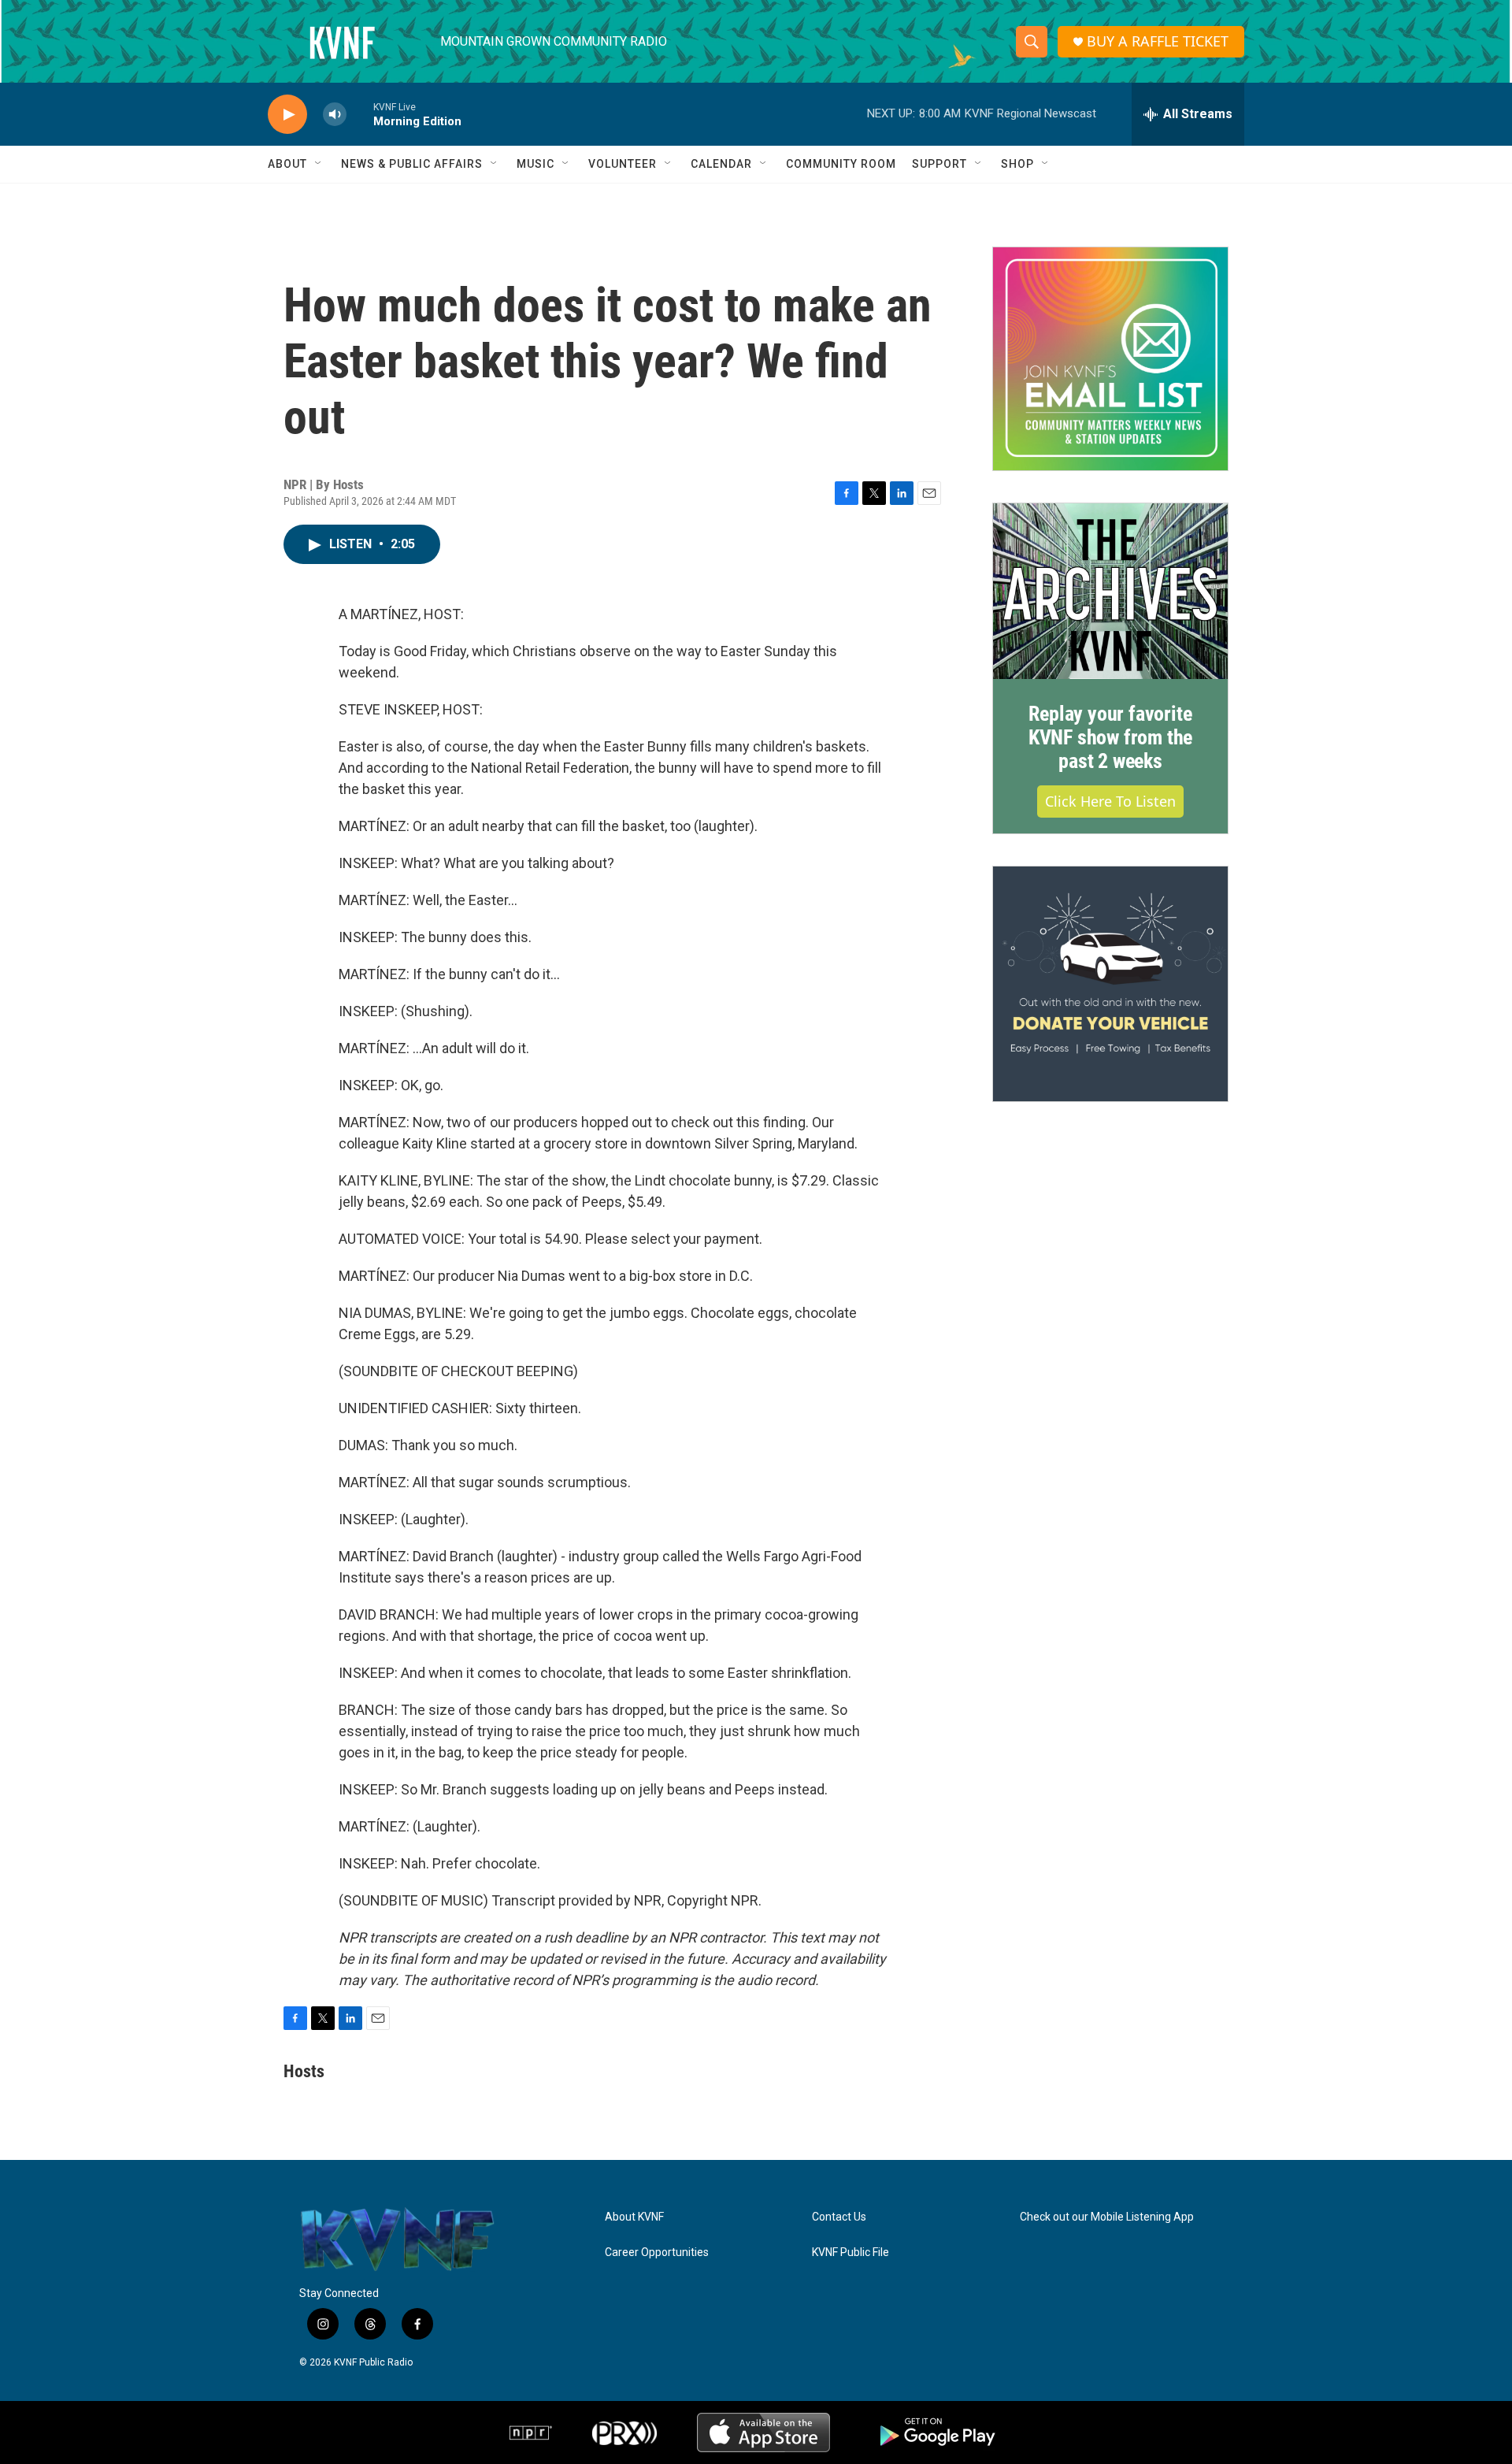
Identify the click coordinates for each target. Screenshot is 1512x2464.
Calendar (721, 164)
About (287, 164)
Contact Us (839, 2217)
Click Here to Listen (1110, 801)
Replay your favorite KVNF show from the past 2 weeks (1110, 737)
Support (939, 164)
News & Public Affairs (412, 164)
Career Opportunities (657, 2252)
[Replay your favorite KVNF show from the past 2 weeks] (1110, 592)
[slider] (360, 114)
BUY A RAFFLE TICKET (1158, 41)
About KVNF (634, 2217)
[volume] (335, 115)
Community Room (841, 164)
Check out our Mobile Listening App (1107, 2217)
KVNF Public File (850, 2252)
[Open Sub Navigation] (319, 164)
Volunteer (623, 164)
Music (535, 164)
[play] (287, 115)
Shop (1017, 164)
